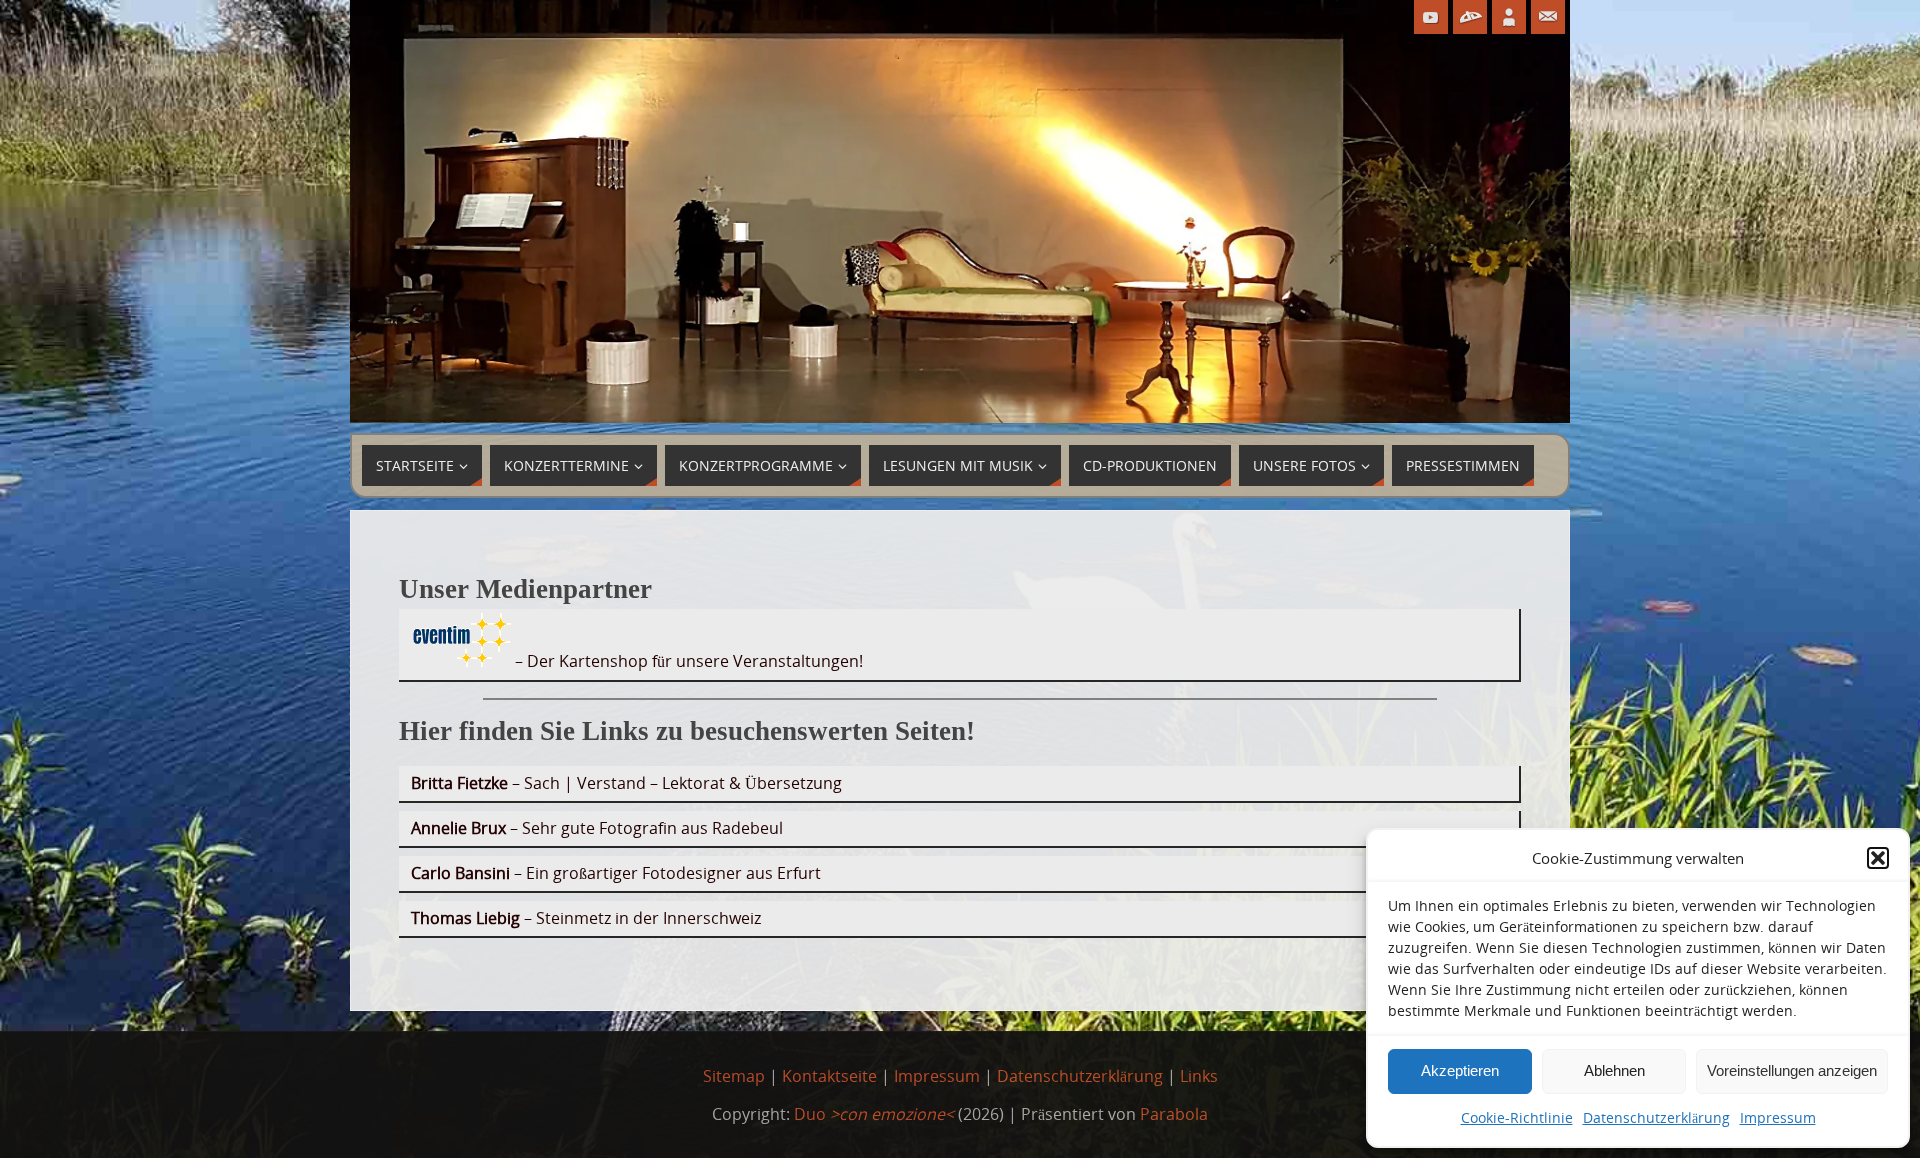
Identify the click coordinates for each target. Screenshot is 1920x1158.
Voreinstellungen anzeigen (1792, 1070)
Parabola (1174, 1114)
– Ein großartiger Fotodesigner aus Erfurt (616, 873)
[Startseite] (1509, 17)
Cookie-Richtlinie (1517, 1117)
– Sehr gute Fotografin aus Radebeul (597, 828)
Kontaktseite (829, 1076)
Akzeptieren (1460, 1070)
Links (1199, 1076)
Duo (874, 1114)
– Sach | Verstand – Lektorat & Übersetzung (626, 783)
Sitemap (734, 1076)
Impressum (1778, 1117)
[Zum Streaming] (1470, 17)
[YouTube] (1431, 17)
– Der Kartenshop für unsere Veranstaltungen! (687, 661)
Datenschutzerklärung (1656, 1117)
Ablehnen (1614, 1070)
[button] (1878, 858)
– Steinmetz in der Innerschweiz (586, 918)
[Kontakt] (1548, 17)
